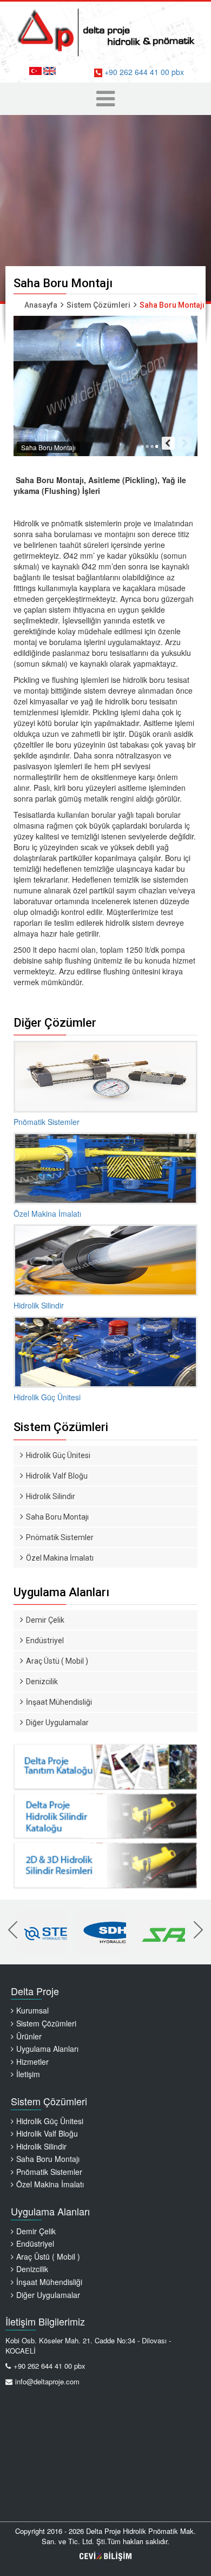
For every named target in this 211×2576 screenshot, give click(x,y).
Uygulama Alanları (47, 2049)
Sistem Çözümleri (98, 305)
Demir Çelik (45, 1620)
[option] (42, 1932)
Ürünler (29, 2036)
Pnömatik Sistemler (60, 1537)
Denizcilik (42, 1682)
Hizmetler (32, 2062)
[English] (50, 71)
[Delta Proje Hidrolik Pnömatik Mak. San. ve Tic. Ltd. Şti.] (105, 30)
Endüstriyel (45, 1640)
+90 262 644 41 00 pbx (143, 72)
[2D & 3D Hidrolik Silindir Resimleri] (105, 1815)
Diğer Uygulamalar (57, 1723)
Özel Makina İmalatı (60, 1558)
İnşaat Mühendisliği (59, 1702)
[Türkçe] (35, 71)
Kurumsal (32, 2010)
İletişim (28, 2074)
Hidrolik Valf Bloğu (57, 1476)
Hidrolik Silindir (51, 1496)
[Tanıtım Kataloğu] (105, 1765)
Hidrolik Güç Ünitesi (58, 1455)
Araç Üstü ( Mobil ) (57, 1661)
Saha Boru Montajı (57, 1517)
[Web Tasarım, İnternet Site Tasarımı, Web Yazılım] (105, 2556)
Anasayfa (41, 305)
